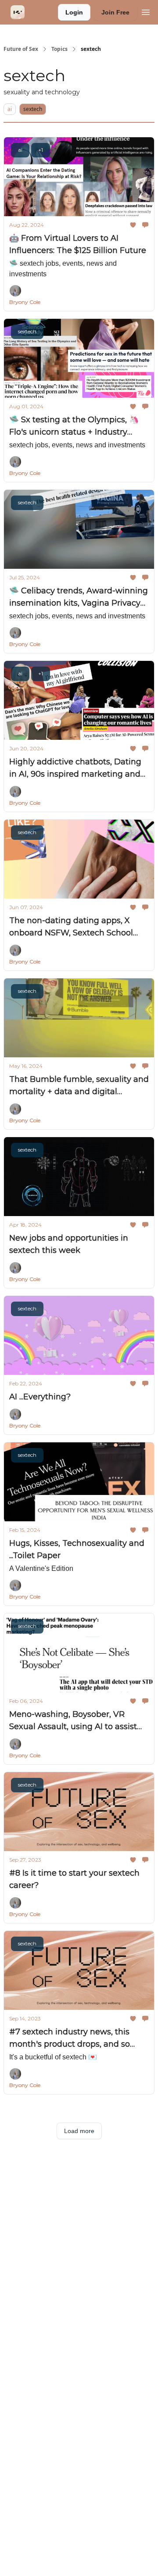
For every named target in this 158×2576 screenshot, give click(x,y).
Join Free (115, 12)
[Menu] (146, 11)
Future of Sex (21, 49)
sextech (33, 109)
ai (10, 109)
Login (74, 12)
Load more (79, 2131)
